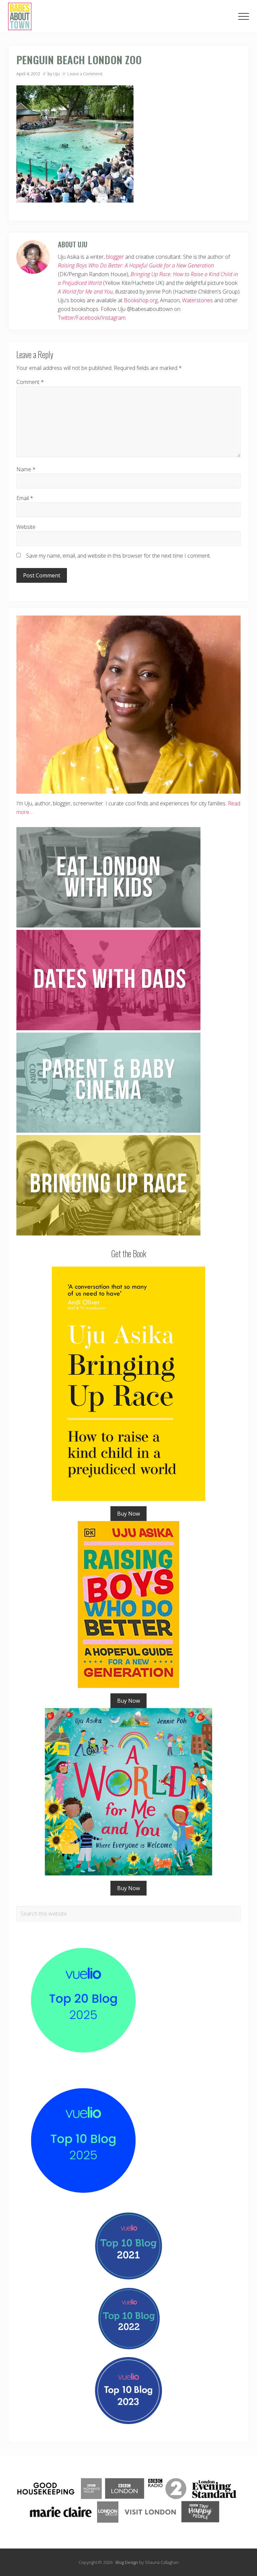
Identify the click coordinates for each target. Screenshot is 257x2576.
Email (25, 498)
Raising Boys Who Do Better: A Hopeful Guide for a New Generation (136, 265)
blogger (115, 257)
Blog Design (127, 2562)
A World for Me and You (85, 292)
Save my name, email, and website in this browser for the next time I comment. (118, 556)
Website (26, 527)
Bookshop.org (141, 300)
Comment (30, 382)
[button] (244, 16)
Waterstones (197, 300)
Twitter (66, 318)
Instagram (113, 318)
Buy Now (128, 1514)
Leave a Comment (85, 74)
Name (26, 469)
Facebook (88, 318)
